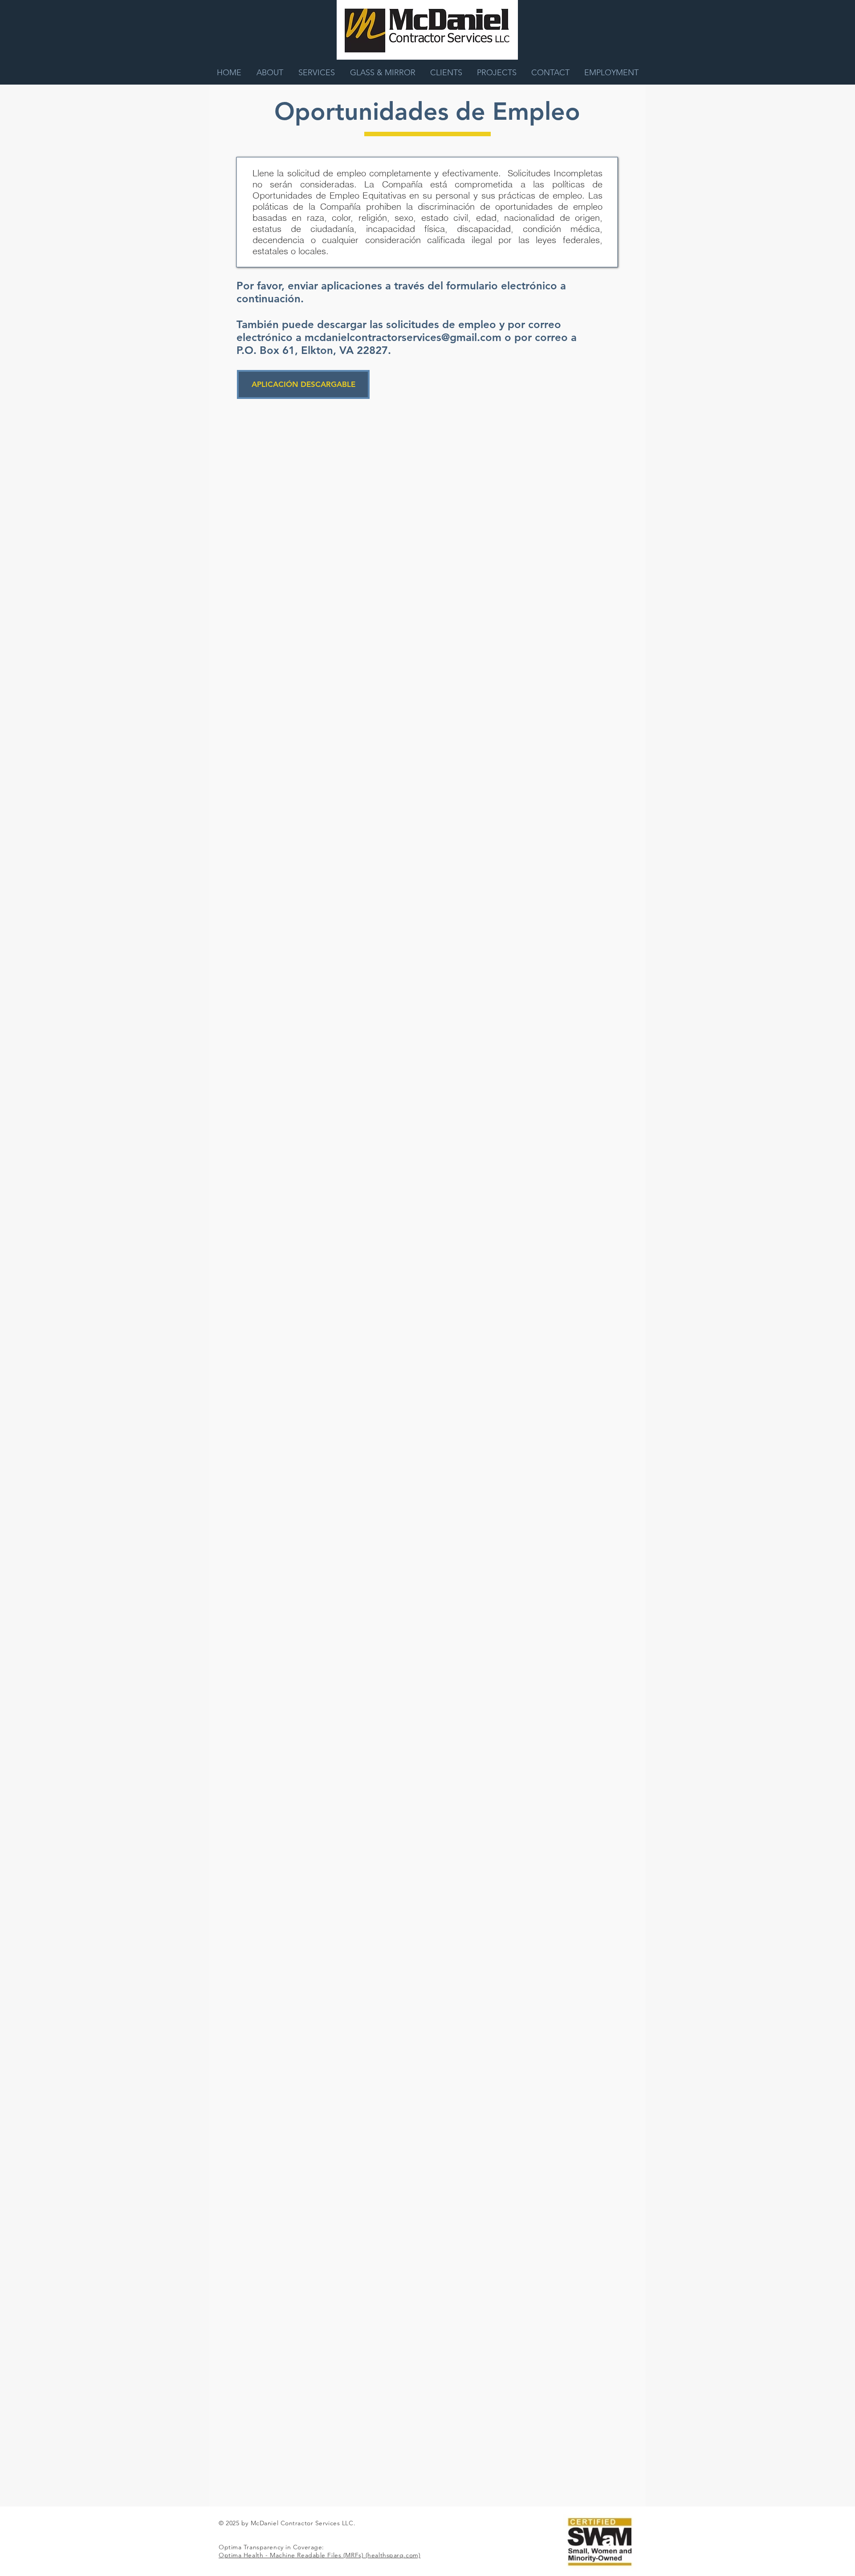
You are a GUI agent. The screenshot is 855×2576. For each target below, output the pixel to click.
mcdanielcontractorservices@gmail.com (403, 337)
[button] (611, 73)
